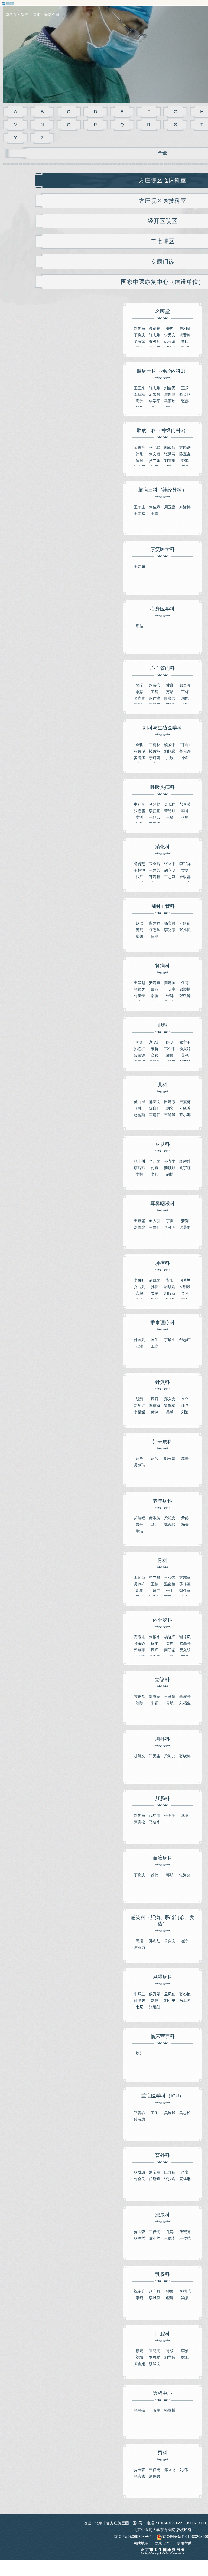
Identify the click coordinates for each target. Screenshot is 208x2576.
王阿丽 (185, 745)
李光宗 (170, 930)
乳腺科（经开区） (42, 2512)
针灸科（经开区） (42, 2512)
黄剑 (155, 1412)
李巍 (139, 2298)
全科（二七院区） (42, 2512)
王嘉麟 (139, 566)
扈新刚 (170, 394)
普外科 (162, 2155)
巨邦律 (170, 2172)
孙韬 (155, 1287)
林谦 (170, 685)
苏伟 (155, 1875)
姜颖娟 (170, 1168)
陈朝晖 (155, 930)
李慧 (139, 692)
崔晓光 (155, 2351)
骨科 (162, 1561)
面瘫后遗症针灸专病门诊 (42, 2512)
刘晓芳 (185, 1108)
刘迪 (185, 1412)
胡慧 (139, 1399)
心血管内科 (162, 668)
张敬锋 (185, 996)
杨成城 (139, 2172)
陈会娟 (139, 2364)
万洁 (170, 692)
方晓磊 (185, 447)
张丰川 (139, 1161)
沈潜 (139, 1346)
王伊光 (155, 2232)
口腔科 (162, 2334)
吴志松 (185, 2113)
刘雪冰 (139, 1227)
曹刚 (155, 936)
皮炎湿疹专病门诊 (42, 2512)
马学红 (139, 1406)
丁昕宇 (170, 989)
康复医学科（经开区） (42, 2512)
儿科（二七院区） (42, 2512)
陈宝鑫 (185, 454)
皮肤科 (162, 1144)
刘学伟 (170, 2357)
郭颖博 (185, 989)
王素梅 (185, 1102)
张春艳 (185, 1994)
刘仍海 (139, 328)
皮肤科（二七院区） (42, 2512)
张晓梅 (185, 1756)
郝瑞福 (139, 1518)
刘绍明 (185, 2470)
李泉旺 (139, 1280)
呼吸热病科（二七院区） (42, 2512)
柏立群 (155, 1578)
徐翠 (185, 758)
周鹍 (185, 698)
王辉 (155, 692)
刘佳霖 (155, 507)
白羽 (155, 989)
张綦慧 (170, 454)
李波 (185, 2351)
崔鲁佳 (155, 1227)
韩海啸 (155, 877)
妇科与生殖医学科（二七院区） (42, 2512)
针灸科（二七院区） (42, 2512)
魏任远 (185, 1591)
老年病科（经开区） (42, 2512)
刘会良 (139, 2179)
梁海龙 (170, 1756)
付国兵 (139, 1340)
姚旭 (185, 2357)
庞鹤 (139, 930)
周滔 (139, 1941)
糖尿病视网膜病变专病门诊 (42, 2512)
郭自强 (185, 685)
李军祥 (185, 864)
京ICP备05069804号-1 (133, 2537)
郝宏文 (155, 1102)
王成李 (170, 2238)
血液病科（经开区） (42, 2512)
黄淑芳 (155, 1518)
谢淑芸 (170, 698)
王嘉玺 (139, 1221)
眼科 (162, 1025)
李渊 (139, 817)
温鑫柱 (170, 1584)
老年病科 (162, 1501)
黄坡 (170, 1703)
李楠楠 (139, 394)
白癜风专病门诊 (42, 2512)
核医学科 (42, 2512)
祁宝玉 (185, 1042)
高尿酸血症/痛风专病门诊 (42, 2512)
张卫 (170, 1591)
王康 (155, 1346)
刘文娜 (155, 454)
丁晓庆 (139, 335)
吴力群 (139, 1102)
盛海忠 (139, 2119)
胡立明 (170, 870)
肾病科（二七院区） (42, 2512)
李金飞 (170, 1227)
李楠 (139, 1174)
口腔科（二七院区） (42, 2512)
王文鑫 (139, 513)
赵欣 (139, 923)
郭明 (170, 1875)
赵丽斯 (139, 1115)
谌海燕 (185, 1875)
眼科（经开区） (42, 2512)
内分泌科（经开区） (42, 2512)
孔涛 (170, 2232)
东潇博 (185, 507)
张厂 (139, 877)
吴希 (170, 1412)
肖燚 (170, 2351)
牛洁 (139, 1531)
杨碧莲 (185, 1161)
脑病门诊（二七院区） (42, 2512)
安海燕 (155, 983)
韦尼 (139, 2007)
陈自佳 (155, 1108)
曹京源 (139, 1055)
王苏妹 (170, 1697)
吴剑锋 (139, 1584)
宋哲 (155, 1049)
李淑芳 (185, 1697)
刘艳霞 (170, 751)
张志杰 (139, 2476)
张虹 (139, 1108)
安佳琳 (185, 2179)
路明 (170, 1042)
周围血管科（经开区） (42, 2512)
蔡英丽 (185, 394)
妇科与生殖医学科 (162, 728)
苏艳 (185, 1055)
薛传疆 (185, 1584)
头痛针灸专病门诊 (42, 2512)
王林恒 (139, 870)
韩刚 (139, 454)
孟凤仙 (170, 1994)
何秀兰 (185, 1280)
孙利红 (155, 1941)
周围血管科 (162, 906)
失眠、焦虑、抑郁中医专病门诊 (42, 2512)
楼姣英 (155, 751)
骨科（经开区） (42, 2512)
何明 (185, 817)
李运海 (139, 1578)
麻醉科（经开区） (42, 2512)
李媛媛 (139, 1412)
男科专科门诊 (42, 2512)
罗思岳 (155, 2357)
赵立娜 (155, 2291)
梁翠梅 (170, 1406)
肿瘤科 (162, 1263)
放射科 (42, 2512)
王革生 (139, 507)
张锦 (170, 996)
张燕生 (170, 1815)
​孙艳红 (139, 1049)
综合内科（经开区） (42, 2512)
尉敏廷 (170, 1287)
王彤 (155, 2113)
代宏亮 (185, 2232)
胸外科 (162, 1739)
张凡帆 (185, 930)
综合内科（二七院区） (42, 2512)
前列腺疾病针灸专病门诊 (42, 2512)
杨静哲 (139, 2238)
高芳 (139, 401)
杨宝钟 (170, 923)
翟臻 (170, 2298)
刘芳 (139, 2053)
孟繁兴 (155, 394)
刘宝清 (155, 2172)
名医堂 (162, 311)
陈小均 (155, 2238)
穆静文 (155, 2364)
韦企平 (170, 1049)
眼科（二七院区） (42, 2512)
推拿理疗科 (162, 1323)
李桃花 (185, 2291)
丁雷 (170, 1221)
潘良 (185, 1406)
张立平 (170, 864)
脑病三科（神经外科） (162, 490)
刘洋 (139, 1459)
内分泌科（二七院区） (42, 2512)
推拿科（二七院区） (42, 2512)
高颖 (155, 1055)
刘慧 (155, 2000)
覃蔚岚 (155, 1406)
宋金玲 (155, 864)
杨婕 (185, 1525)
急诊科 (162, 1679)
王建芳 (155, 870)
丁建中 (155, 1591)
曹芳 (139, 1525)
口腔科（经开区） (42, 2512)
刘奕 (170, 1108)
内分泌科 (162, 1620)
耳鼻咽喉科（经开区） (42, 2512)
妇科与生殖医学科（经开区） (42, 2512)
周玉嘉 (170, 507)
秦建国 (170, 983)
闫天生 (155, 1756)
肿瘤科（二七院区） (42, 2512)
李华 (185, 1399)
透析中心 (162, 2393)
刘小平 (170, 2000)
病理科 (42, 2512)
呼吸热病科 (162, 787)
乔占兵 (155, 341)
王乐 (185, 388)
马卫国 (185, 2000)
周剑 (139, 1042)
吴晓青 (139, 698)
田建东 (170, 1102)
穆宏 (139, 2351)
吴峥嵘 (170, 2113)
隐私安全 (162, 2543)
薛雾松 (139, 1822)
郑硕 (139, 936)
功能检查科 (42, 2512)
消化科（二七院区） (42, 2512)
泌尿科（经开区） (42, 2512)
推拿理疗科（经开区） (42, 2512)
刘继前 (185, 923)
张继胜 (155, 2007)
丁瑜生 (170, 1340)
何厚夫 (139, 2000)
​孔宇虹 (185, 1168)
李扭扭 (155, 811)
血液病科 (162, 1858)
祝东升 (139, 2291)
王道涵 (170, 1115)
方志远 (185, 1578)
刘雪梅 (170, 460)
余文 (185, 2172)
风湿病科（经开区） (42, 2512)
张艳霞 (139, 811)
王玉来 (139, 388)
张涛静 (139, 1644)
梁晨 (185, 2298)
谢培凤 (185, 1637)
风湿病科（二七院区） (42, 2512)
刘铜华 (155, 1637)
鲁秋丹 (185, 751)
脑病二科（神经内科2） (162, 430)
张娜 (185, 401)
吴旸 (139, 685)
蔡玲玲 (139, 1168)
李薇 (185, 1815)
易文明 (185, 1650)
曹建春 (155, 923)
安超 (139, 1293)
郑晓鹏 (170, 1525)
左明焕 (185, 1287)
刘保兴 (155, 2476)
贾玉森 (139, 2232)
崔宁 (185, 1941)
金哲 (139, 745)
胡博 (170, 1174)
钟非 (185, 460)
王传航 (185, 2238)
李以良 (155, 2298)
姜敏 (155, 1293)
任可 (185, 983)
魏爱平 (170, 745)
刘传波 (170, 1293)
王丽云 (155, 817)
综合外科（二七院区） (42, 2512)
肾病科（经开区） (42, 2512)
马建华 (155, 1822)
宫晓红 (155, 1042)
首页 (37, 15)
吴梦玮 (139, 1465)
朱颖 (155, 1703)
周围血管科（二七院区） (42, 2512)
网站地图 (141, 2543)
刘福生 (185, 1703)
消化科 (162, 847)
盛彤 (155, 1644)
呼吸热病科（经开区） (42, 2512)
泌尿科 (162, 2215)
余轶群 (185, 877)
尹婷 (185, 1518)
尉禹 (139, 1591)
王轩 (185, 692)
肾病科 (162, 966)
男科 (162, 2453)
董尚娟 (170, 811)
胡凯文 (155, 1280)
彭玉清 (170, 341)
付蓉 (155, 1168)
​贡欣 (170, 758)
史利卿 (185, 328)
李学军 (155, 401)
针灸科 (162, 1382)
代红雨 (155, 1815)
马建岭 (155, 804)
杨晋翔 (185, 335)
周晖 (155, 1650)
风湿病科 (162, 1977)
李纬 (155, 1174)
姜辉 (185, 1221)
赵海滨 (155, 685)
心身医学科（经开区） (42, 2512)
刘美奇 (139, 996)
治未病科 (162, 1442)
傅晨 (139, 460)
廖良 (170, 1055)
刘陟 (139, 1703)
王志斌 (170, 877)
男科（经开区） (42, 2512)
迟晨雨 (185, 1227)
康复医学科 (162, 549)
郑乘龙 (170, 2470)
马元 (155, 1525)
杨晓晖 (170, 1637)
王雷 (155, 513)
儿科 (162, 1085)
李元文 (170, 335)
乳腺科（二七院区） (42, 2512)
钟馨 (170, 2291)
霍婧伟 (155, 1115)
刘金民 (170, 388)
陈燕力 (139, 1947)
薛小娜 (185, 1115)
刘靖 (139, 2357)
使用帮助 (184, 2543)
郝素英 (185, 804)
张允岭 (155, 447)
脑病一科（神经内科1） (162, 371)
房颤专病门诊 (42, 2512)
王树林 (155, 745)
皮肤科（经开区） (42, 2512)
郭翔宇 (139, 1650)
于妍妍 (155, 758)
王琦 (170, 817)
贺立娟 (155, 460)
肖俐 (185, 1293)
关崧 (170, 328)
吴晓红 (170, 804)
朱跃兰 (139, 1994)
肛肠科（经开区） (42, 2512)
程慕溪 (139, 751)
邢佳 (139, 626)
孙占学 (170, 1161)
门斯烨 (155, 2179)
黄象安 (170, 1941)
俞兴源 (185, 1049)
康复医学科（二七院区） (42, 2512)
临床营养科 (162, 2036)
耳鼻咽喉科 (162, 1204)
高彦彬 (155, 328)
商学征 (170, 1650)
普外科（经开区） (42, 2512)
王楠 (155, 1584)
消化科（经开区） (42, 2512)
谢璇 (155, 996)
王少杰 (170, 1578)
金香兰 (139, 447)
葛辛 (185, 1459)
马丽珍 (170, 401)
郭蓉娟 (170, 447)
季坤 (185, 811)
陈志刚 (155, 335)
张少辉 (170, 2179)
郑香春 (155, 1697)
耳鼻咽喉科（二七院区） (42, 2512)
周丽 (155, 1399)
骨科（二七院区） (42, 2512)
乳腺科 (162, 2274)
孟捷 (185, 870)
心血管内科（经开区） (42, 2512)
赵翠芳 (185, 1644)
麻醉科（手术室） (42, 2512)
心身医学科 (162, 609)
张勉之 (139, 989)
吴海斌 (139, 341)
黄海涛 (139, 758)
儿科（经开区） (42, 2512)
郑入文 (170, 1399)
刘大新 (155, 1221)
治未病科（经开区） (42, 2512)
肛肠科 (162, 1798)
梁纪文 (170, 1518)
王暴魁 (139, 983)
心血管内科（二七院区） (42, 2512)
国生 (155, 1340)
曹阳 (185, 341)
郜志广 (185, 1340)
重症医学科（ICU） (163, 2096)
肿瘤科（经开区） (42, 2512)
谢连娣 (155, 698)
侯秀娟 (155, 1994)
